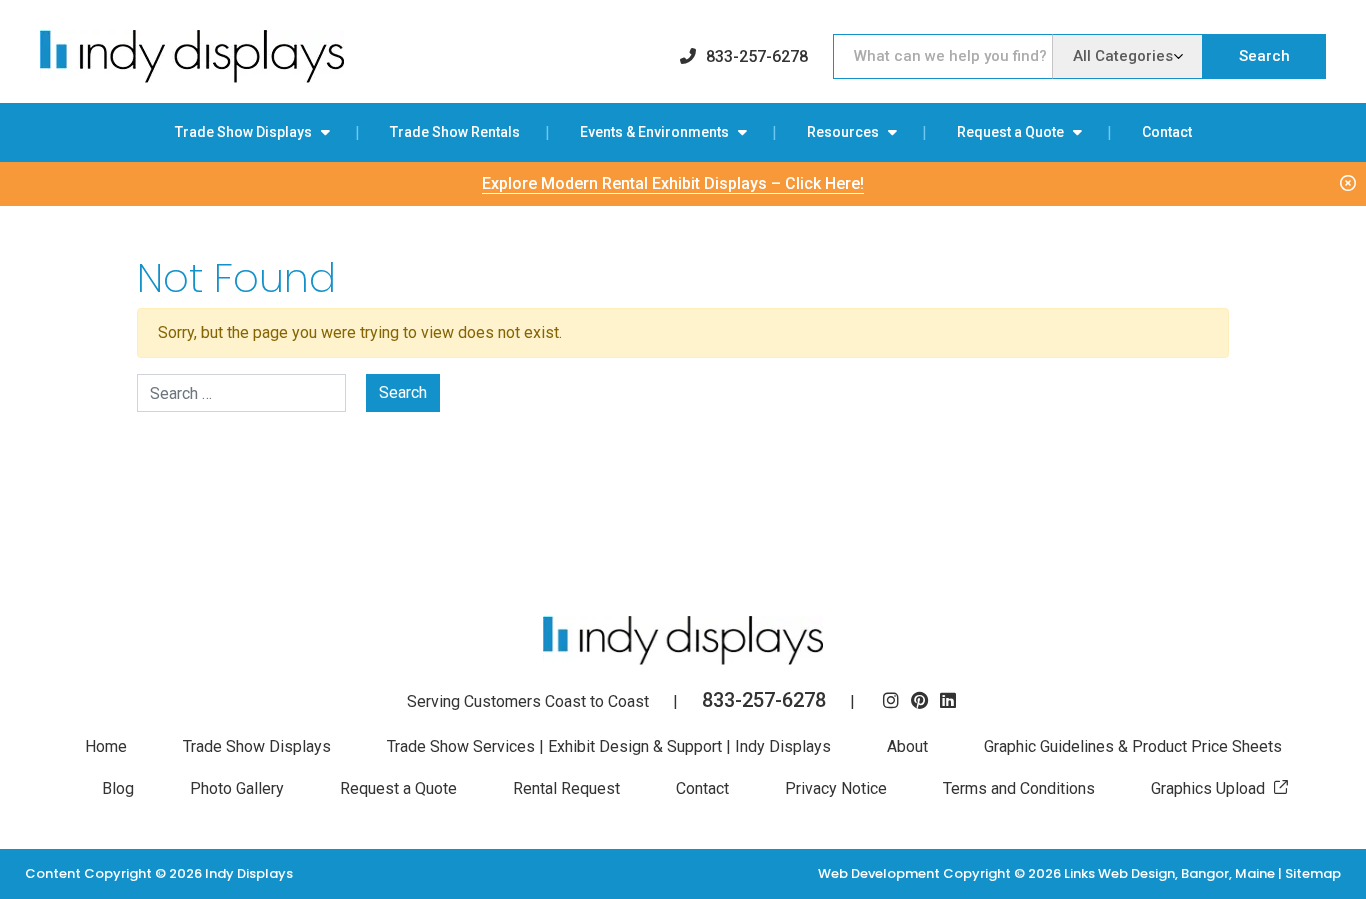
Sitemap (1313, 873)
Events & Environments (654, 132)
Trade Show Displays (243, 132)
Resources (843, 132)
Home (106, 746)
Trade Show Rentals (455, 132)
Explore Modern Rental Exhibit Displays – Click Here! (673, 183)
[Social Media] (891, 701)
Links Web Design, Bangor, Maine (1171, 873)
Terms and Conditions (1019, 788)
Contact (1167, 132)
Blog (118, 788)
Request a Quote (1010, 132)
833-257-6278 (757, 56)
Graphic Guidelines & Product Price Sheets (1133, 746)
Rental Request (566, 788)
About (907, 746)
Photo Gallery (237, 788)
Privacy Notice (836, 788)
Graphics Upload (1208, 788)
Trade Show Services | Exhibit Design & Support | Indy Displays (609, 746)
